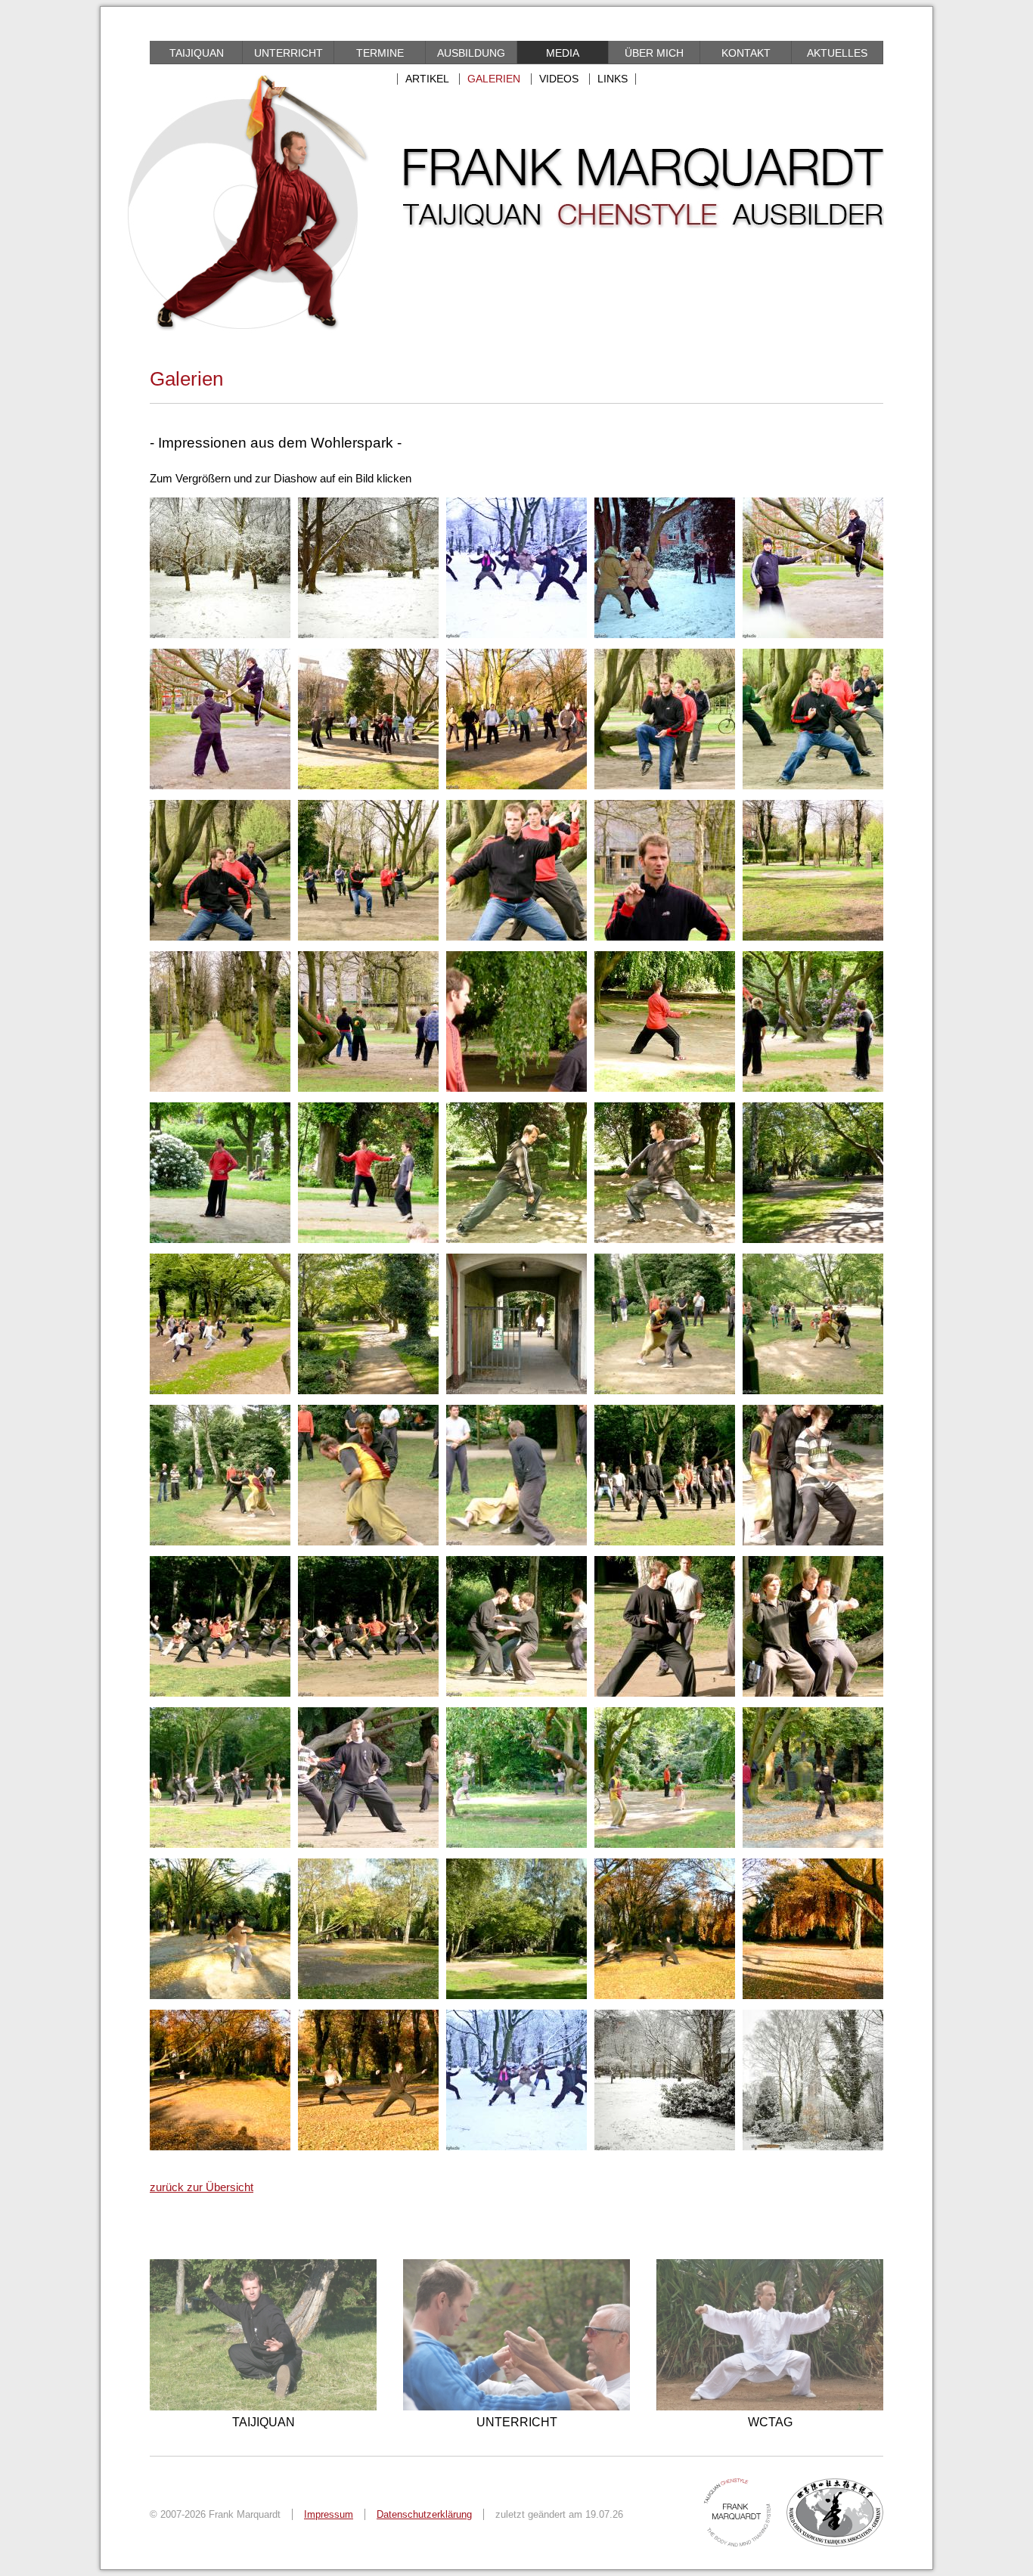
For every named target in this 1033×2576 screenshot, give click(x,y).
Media (563, 53)
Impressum (329, 2514)
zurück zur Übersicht (202, 2187)
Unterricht (288, 53)
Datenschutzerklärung (424, 2514)
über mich (654, 53)
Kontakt (746, 53)
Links (613, 79)
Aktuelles (837, 53)
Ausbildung (471, 53)
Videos (559, 79)
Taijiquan (197, 53)
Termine (380, 53)
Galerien (494, 79)
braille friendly (217, 31)
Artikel (427, 79)
